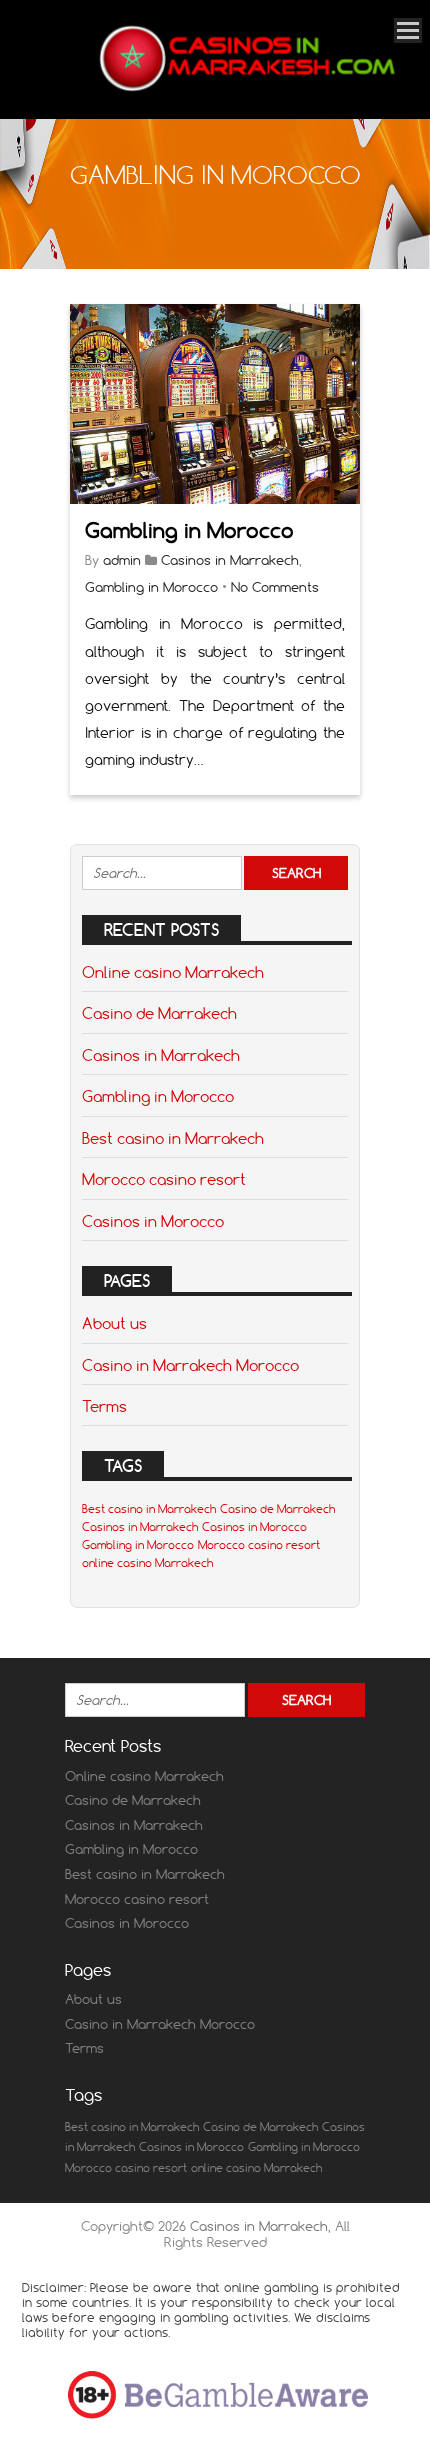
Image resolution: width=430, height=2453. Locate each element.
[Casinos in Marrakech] (245, 91)
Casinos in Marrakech (230, 560)
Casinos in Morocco (153, 1221)
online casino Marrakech (147, 1563)
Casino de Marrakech (159, 1013)
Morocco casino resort (164, 1179)
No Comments (275, 587)
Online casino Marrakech (173, 972)
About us (114, 1323)
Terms (104, 1406)
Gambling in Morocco (189, 530)
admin (122, 560)
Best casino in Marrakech (173, 1138)
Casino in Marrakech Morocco (190, 1365)
